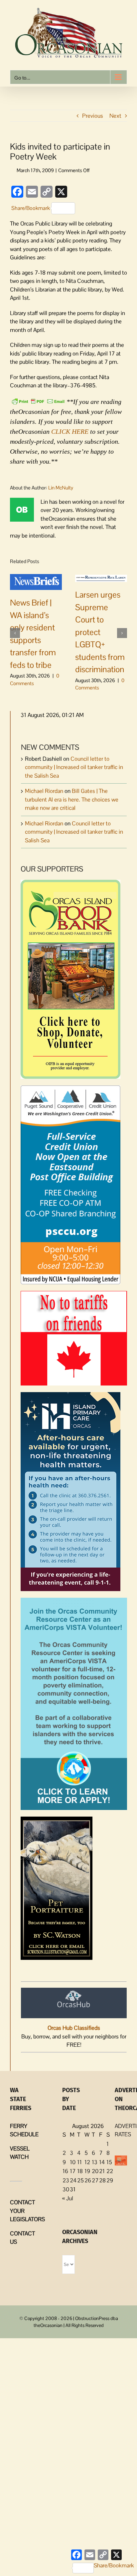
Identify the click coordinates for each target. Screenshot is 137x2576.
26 (88, 2180)
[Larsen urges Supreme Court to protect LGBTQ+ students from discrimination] (101, 578)
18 (80, 2171)
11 (79, 2162)
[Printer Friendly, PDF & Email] (38, 401)
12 (87, 2162)
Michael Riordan (44, 791)
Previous (93, 116)
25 (80, 2180)
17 (73, 2171)
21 (102, 2171)
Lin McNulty (61, 488)
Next (115, 116)
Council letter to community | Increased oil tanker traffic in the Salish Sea (74, 767)
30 (66, 2189)
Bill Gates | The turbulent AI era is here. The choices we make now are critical (72, 799)
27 (95, 2180)
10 (73, 2162)
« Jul (68, 2198)
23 (66, 2180)
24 (73, 2180)
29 (110, 2180)
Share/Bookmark (31, 208)
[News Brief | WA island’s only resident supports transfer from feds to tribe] (36, 582)
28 (102, 2180)
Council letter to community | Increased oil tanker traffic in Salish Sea (74, 832)
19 (87, 2171)
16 (65, 2171)
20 (95, 2171)
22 (110, 2171)
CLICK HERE (70, 431)
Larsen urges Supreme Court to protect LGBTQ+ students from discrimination (100, 632)
